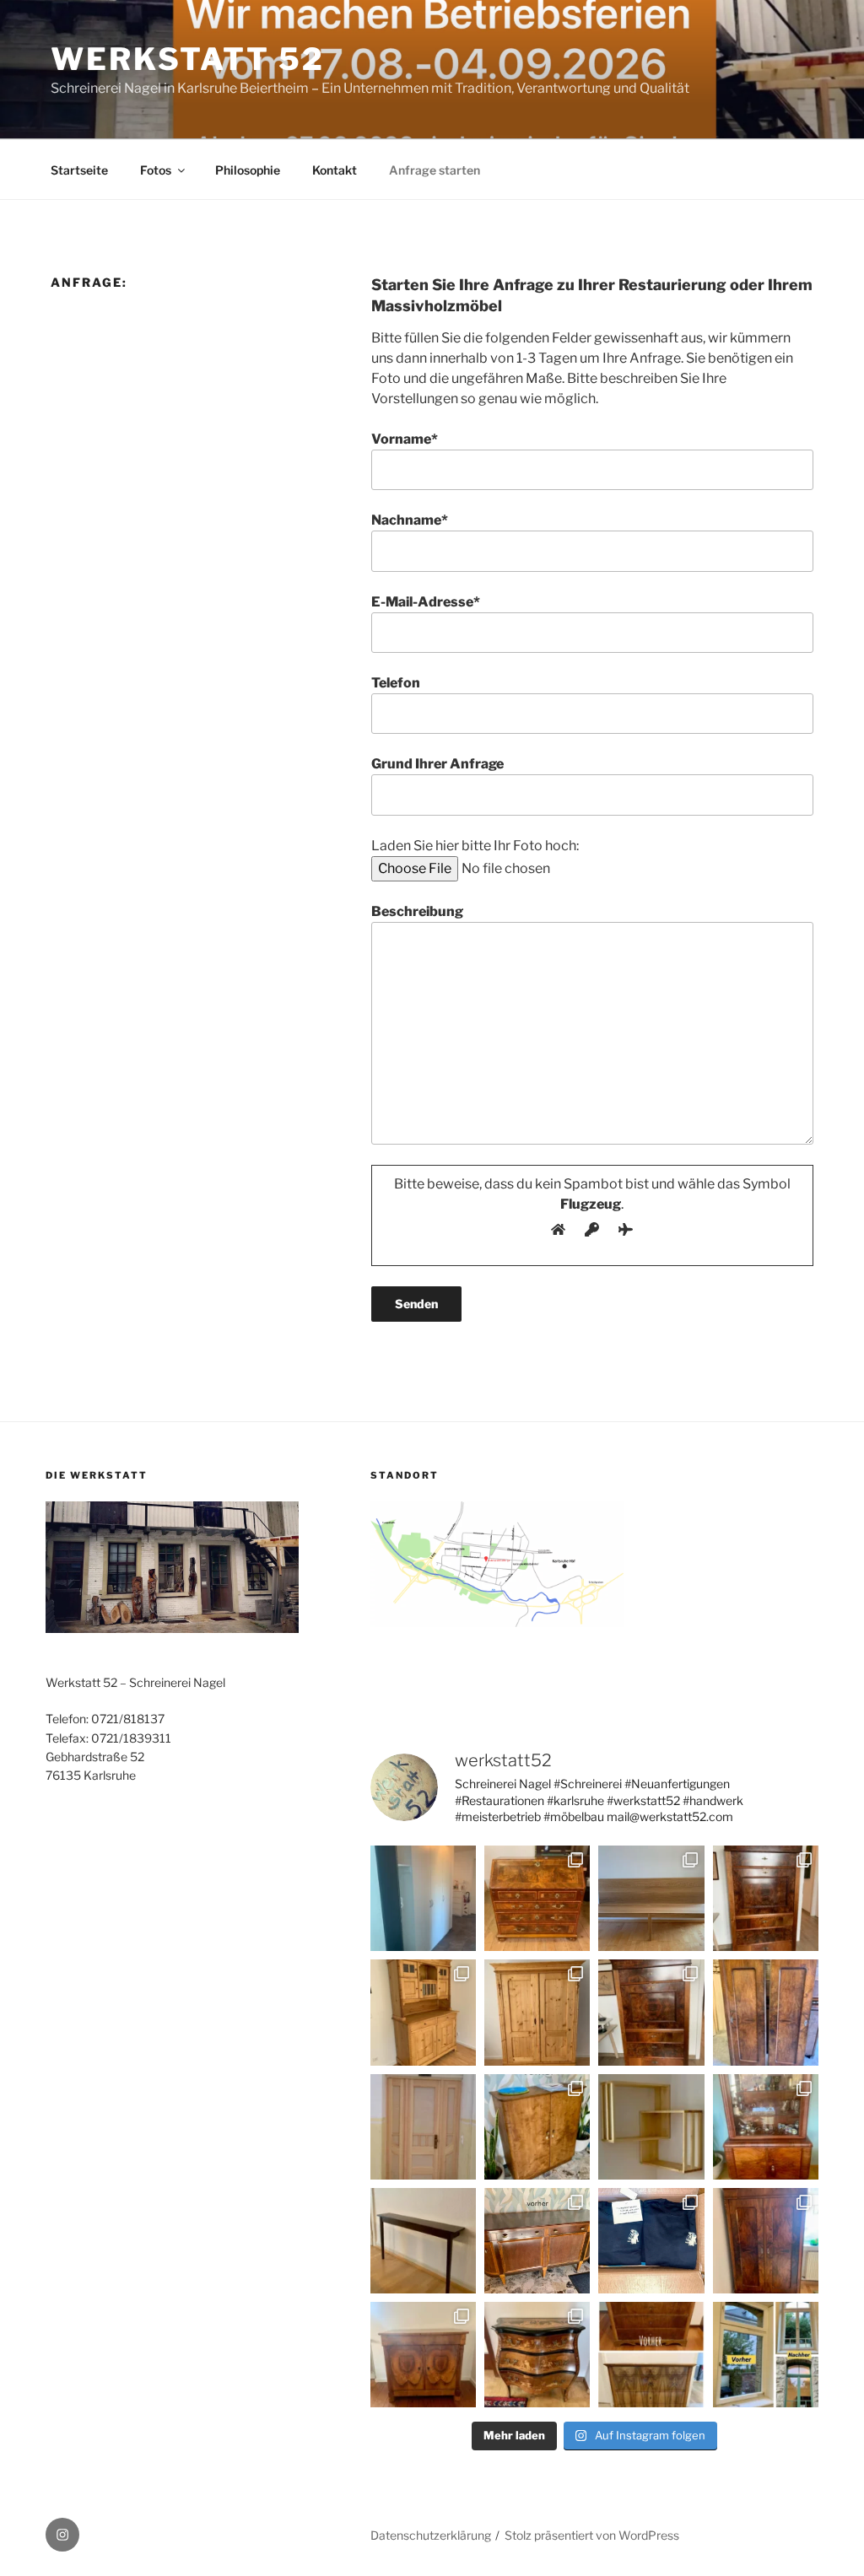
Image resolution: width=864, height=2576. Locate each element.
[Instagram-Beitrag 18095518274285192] (423, 2355)
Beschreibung (417, 911)
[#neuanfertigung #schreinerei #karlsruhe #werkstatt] (651, 2127)
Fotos (156, 170)
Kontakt (335, 170)
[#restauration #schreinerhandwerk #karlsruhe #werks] (766, 2012)
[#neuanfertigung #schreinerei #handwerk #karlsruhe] (423, 1898)
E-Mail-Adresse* (426, 602)
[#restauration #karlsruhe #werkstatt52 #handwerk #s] (423, 2012)
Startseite (79, 170)
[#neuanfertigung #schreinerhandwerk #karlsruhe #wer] (423, 2127)
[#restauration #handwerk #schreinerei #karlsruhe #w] (766, 1898)
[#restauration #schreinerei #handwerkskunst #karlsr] (537, 1898)
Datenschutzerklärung (431, 2535)
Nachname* (410, 520)
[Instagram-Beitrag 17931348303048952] (766, 2241)
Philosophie (248, 170)
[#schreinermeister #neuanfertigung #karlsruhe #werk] (423, 2241)
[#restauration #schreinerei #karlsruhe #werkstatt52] (537, 2241)
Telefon (396, 683)
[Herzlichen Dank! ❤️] (651, 2241)
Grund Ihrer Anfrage (437, 764)
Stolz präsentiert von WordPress (592, 2535)
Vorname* (405, 439)
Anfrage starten (435, 170)
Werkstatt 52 (188, 59)
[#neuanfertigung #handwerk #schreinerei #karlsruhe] (651, 1898)
